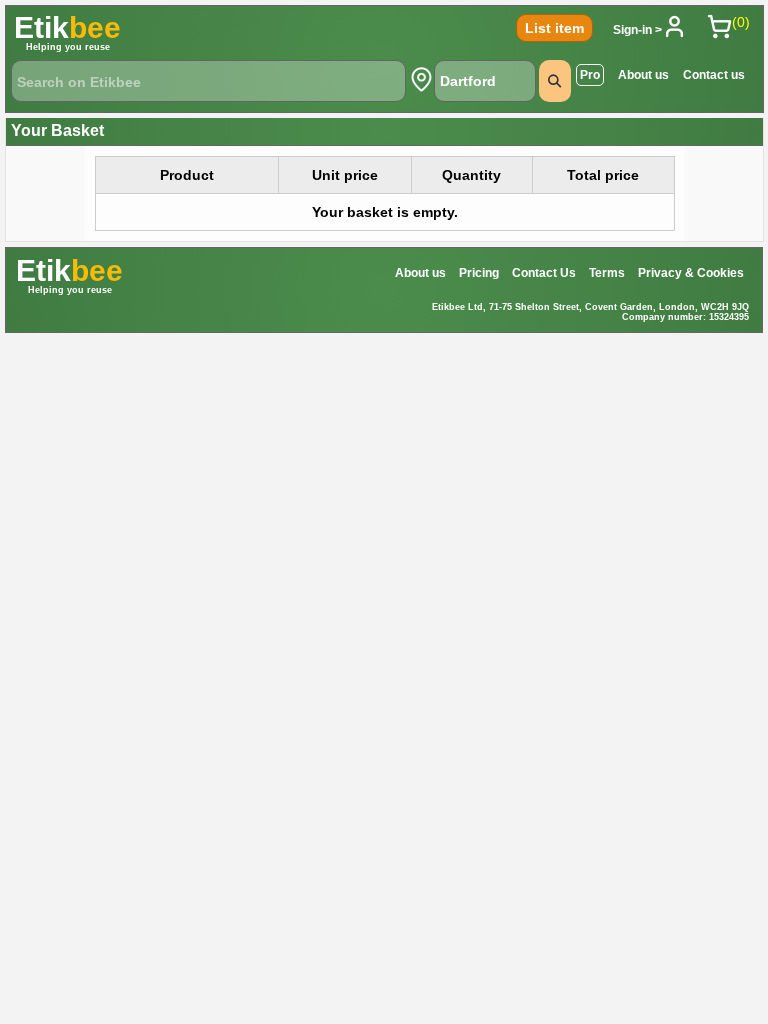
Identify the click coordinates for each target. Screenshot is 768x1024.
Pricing (479, 273)
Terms (607, 273)
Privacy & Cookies (691, 273)
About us (643, 75)
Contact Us (544, 273)
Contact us (714, 75)
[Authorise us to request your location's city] (421, 79)
